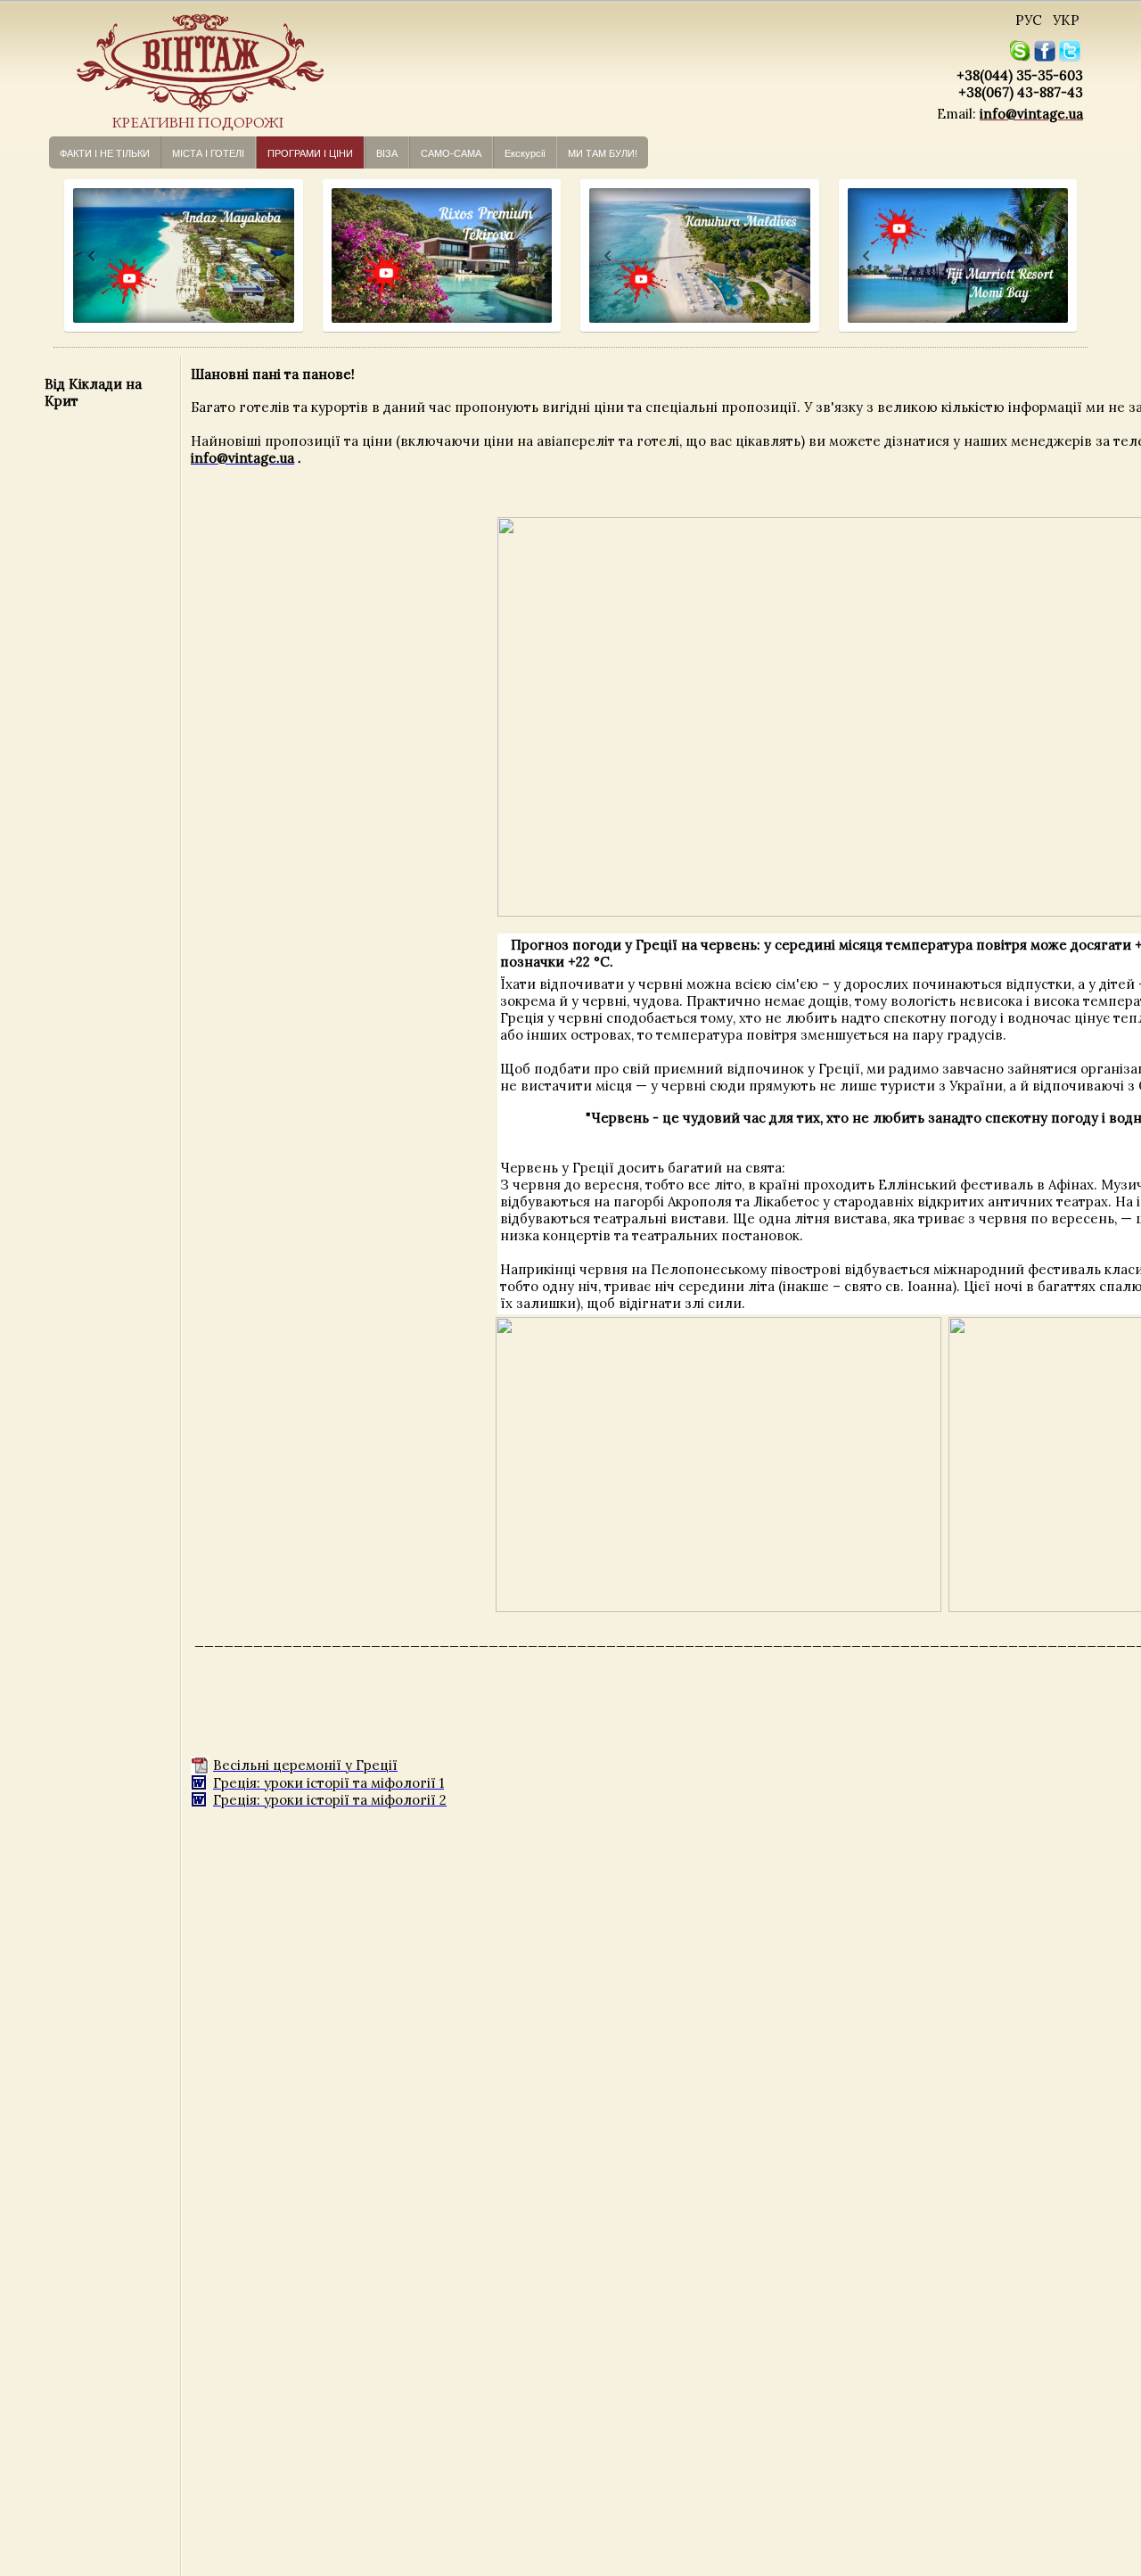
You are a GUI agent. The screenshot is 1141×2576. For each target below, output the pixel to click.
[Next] (272, 256)
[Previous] (75, 256)
